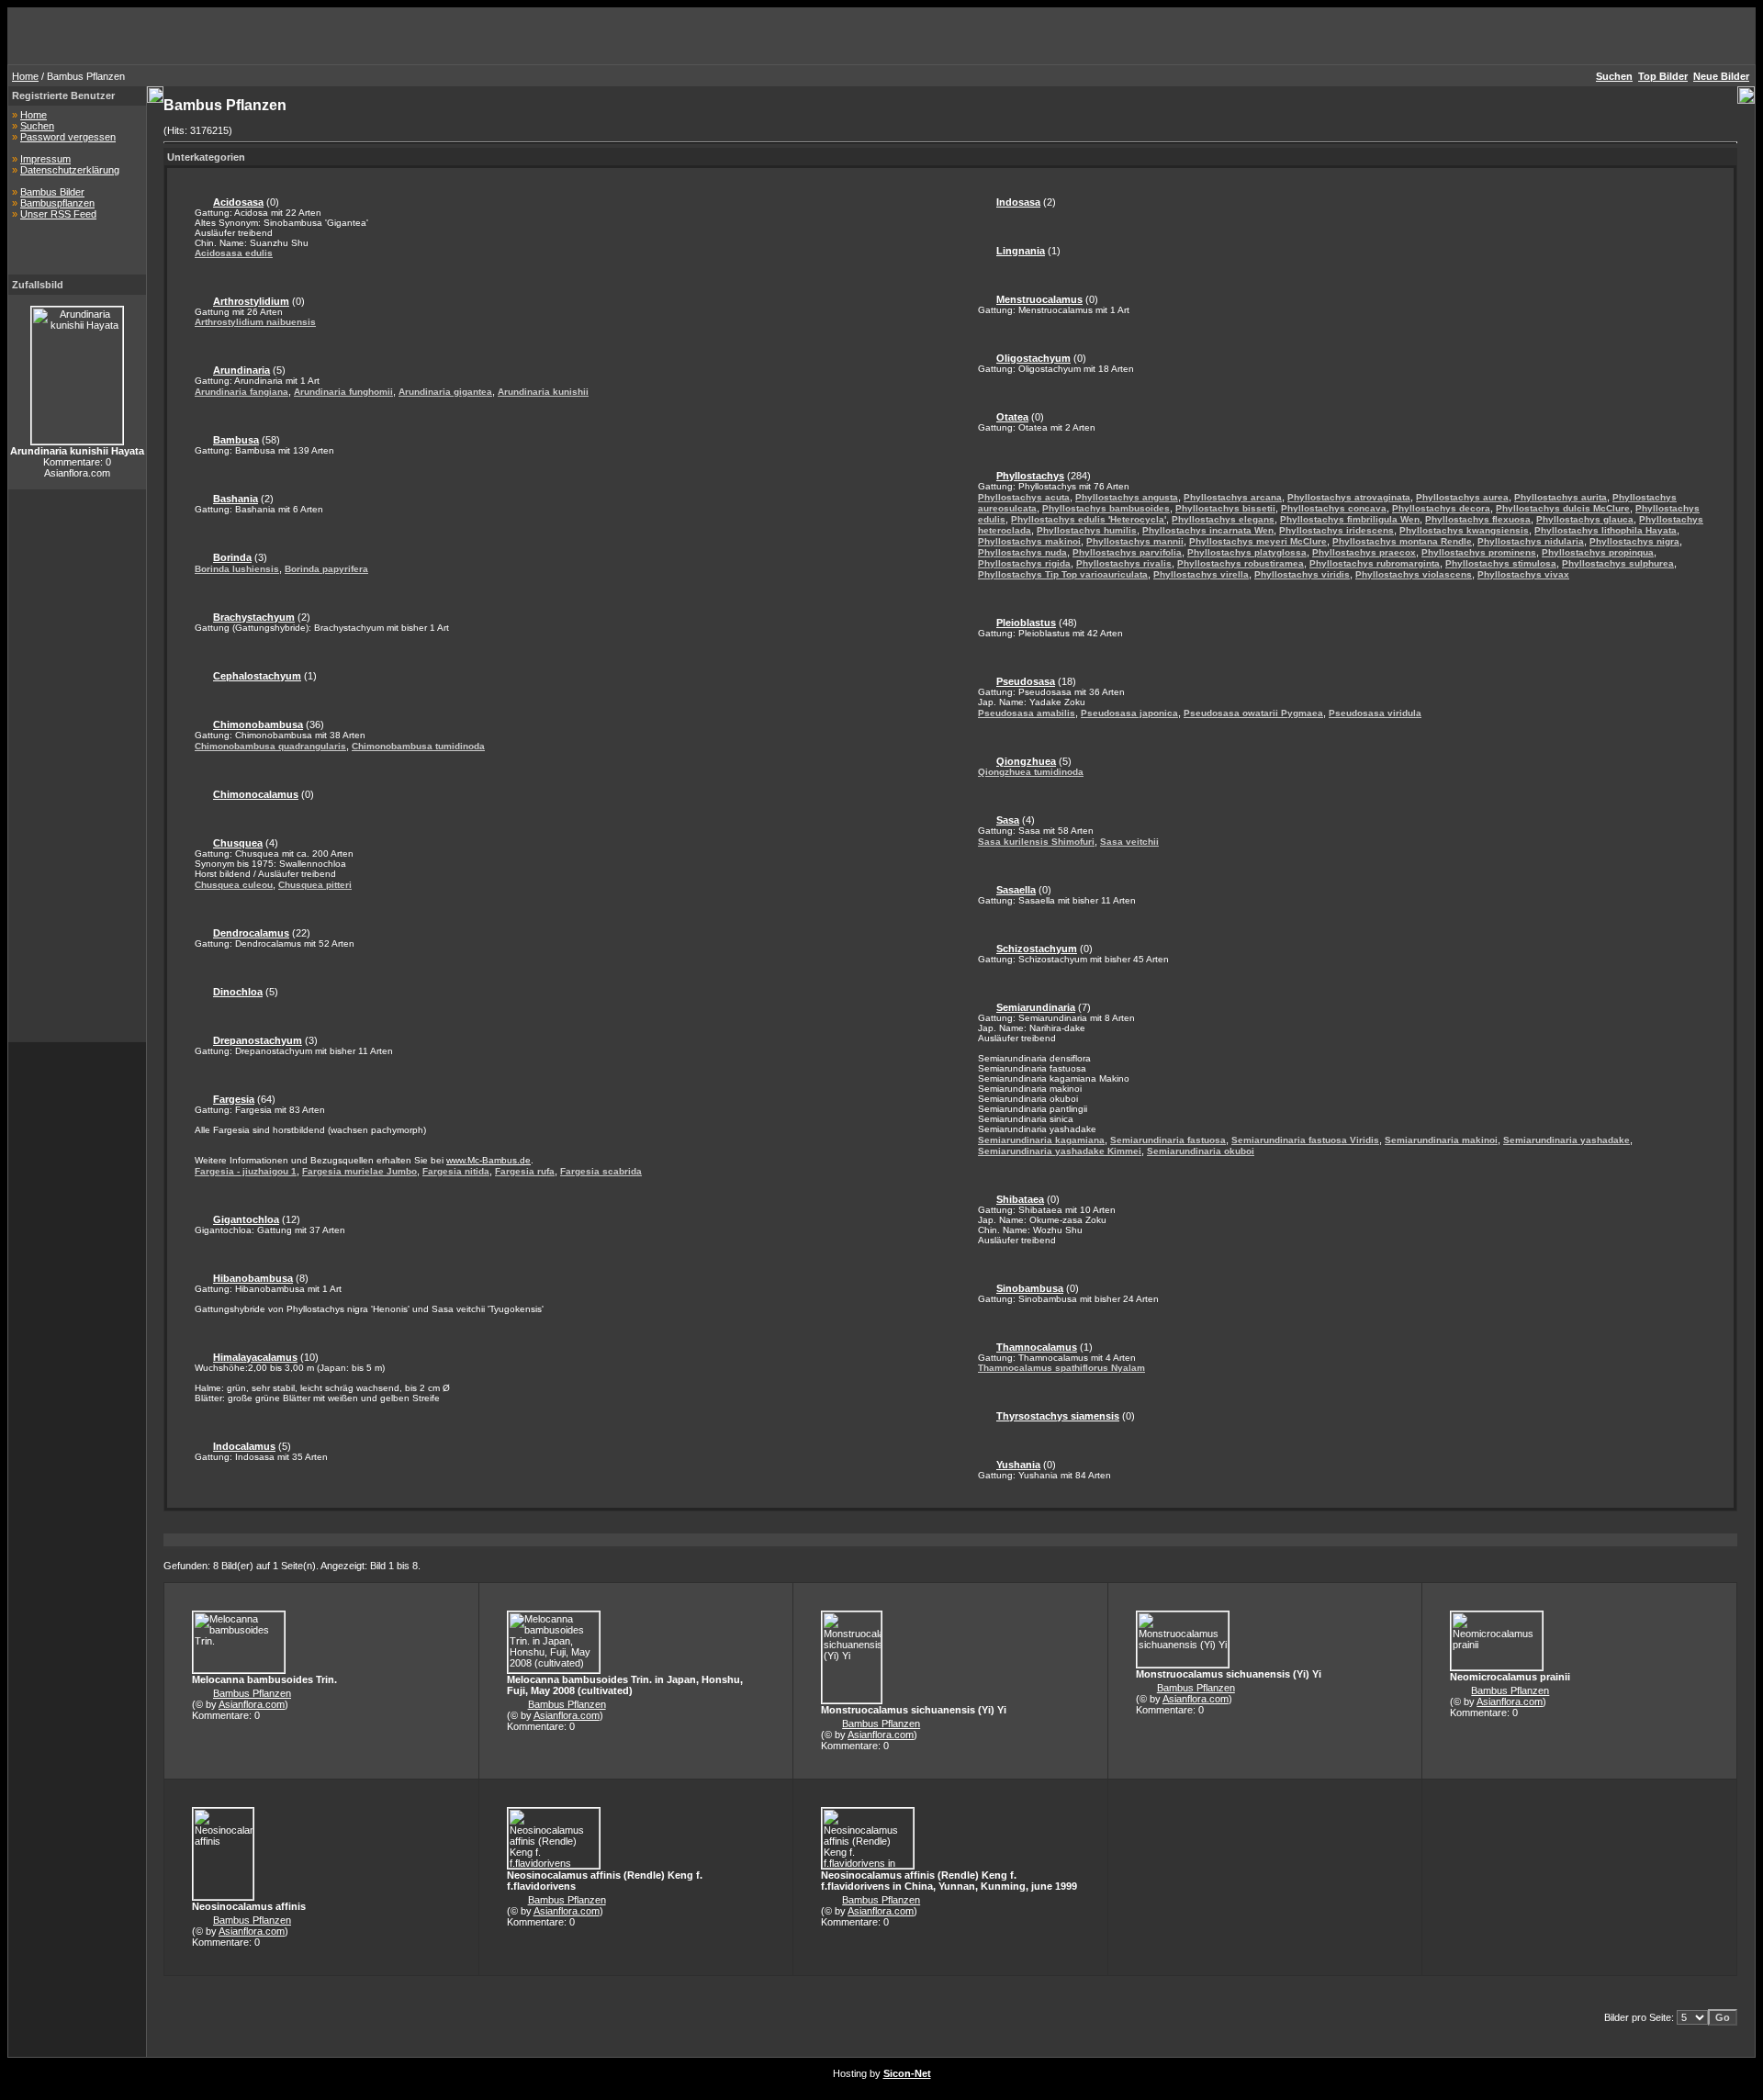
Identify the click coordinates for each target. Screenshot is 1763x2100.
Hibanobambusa (253, 1278)
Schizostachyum (1037, 949)
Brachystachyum (254, 617)
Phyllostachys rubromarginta (1375, 563)
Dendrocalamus (251, 933)
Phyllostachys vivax (1523, 574)
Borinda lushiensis (237, 569)
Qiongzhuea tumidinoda (1031, 772)
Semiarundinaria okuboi (1201, 1151)
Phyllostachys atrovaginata (1349, 497)
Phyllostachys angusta (1127, 497)
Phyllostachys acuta (1024, 497)
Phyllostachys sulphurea (1618, 563)
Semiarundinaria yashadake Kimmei (1060, 1151)
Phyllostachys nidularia (1531, 541)
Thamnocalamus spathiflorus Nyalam (1061, 1368)
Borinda (232, 557)
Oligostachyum (1033, 358)
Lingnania (1021, 251)
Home (25, 76)
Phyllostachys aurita (1561, 497)
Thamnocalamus (1037, 1347)
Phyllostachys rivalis (1124, 563)
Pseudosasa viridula (1375, 713)
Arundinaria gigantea (445, 392)
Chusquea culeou (234, 885)
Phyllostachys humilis (1087, 530)
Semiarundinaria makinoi (1441, 1140)
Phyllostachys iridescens (1336, 530)
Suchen (37, 126)
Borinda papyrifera (326, 569)
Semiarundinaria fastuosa (1168, 1140)
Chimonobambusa (258, 724)
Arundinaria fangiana (241, 392)
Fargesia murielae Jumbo (359, 1171)
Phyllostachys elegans (1223, 519)
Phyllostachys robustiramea (1241, 563)
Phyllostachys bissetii (1225, 508)
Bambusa (236, 440)
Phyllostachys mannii (1135, 541)
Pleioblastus (1026, 623)
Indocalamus (244, 1446)
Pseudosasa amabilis (1027, 713)
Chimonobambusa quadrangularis (270, 746)
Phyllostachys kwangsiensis (1464, 530)
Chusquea (238, 843)
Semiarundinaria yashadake (1566, 1140)
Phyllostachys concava (1334, 508)
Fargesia (234, 1099)
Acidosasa (238, 202)
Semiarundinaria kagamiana (1041, 1140)
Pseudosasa (1026, 681)
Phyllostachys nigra (1634, 541)
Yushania (1018, 1465)
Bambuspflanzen (57, 203)
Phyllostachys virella (1201, 574)
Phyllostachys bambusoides (1106, 508)
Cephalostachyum (257, 676)
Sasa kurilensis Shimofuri (1036, 842)
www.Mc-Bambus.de (488, 1160)
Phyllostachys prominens (1479, 552)
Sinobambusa (1030, 1288)
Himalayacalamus (255, 1357)
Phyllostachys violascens (1414, 574)
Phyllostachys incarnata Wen (1208, 530)
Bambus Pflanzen (252, 1693)
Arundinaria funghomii (343, 392)
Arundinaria (241, 370)
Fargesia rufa (525, 1171)
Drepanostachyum (258, 1040)
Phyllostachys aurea (1462, 497)
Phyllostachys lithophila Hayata (1606, 530)
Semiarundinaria (1036, 1007)
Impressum (45, 159)
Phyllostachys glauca (1585, 519)
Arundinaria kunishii (543, 392)
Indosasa (1018, 202)
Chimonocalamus (256, 794)
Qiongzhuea (1026, 761)
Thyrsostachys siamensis (1058, 1416)
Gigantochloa (246, 1219)
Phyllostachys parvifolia (1127, 552)
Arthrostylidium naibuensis (255, 322)
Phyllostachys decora (1441, 508)
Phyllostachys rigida (1024, 563)
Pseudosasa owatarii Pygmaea (1253, 713)
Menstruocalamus (1039, 299)
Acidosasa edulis (234, 253)
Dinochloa (238, 992)
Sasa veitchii (1129, 842)
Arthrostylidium (251, 301)
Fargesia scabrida (601, 1171)
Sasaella (1016, 890)
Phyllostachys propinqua (1598, 552)
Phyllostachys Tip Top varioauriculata (1063, 574)
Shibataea (1020, 1199)
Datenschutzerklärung (70, 170)
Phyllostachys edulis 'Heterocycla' (1089, 519)
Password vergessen (68, 137)
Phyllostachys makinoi (1029, 541)
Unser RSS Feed (58, 214)
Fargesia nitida (456, 1171)
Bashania (236, 499)
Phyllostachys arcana (1233, 497)
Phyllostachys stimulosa (1501, 563)
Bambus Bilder (52, 192)
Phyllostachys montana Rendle (1402, 541)
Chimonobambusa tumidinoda (418, 746)
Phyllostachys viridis (1302, 574)
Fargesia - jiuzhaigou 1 (246, 1171)
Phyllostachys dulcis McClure (1563, 508)
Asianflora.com (252, 1704)
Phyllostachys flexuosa (1478, 519)
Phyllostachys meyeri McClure (1258, 541)
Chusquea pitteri (315, 885)
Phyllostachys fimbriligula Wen (1350, 519)
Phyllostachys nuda (1022, 552)
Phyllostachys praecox (1364, 552)
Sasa (1008, 820)
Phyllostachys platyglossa (1247, 552)
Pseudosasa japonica (1129, 713)
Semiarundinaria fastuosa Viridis (1305, 1140)
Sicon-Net (907, 2073)
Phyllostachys (1030, 476)
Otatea (1012, 417)
